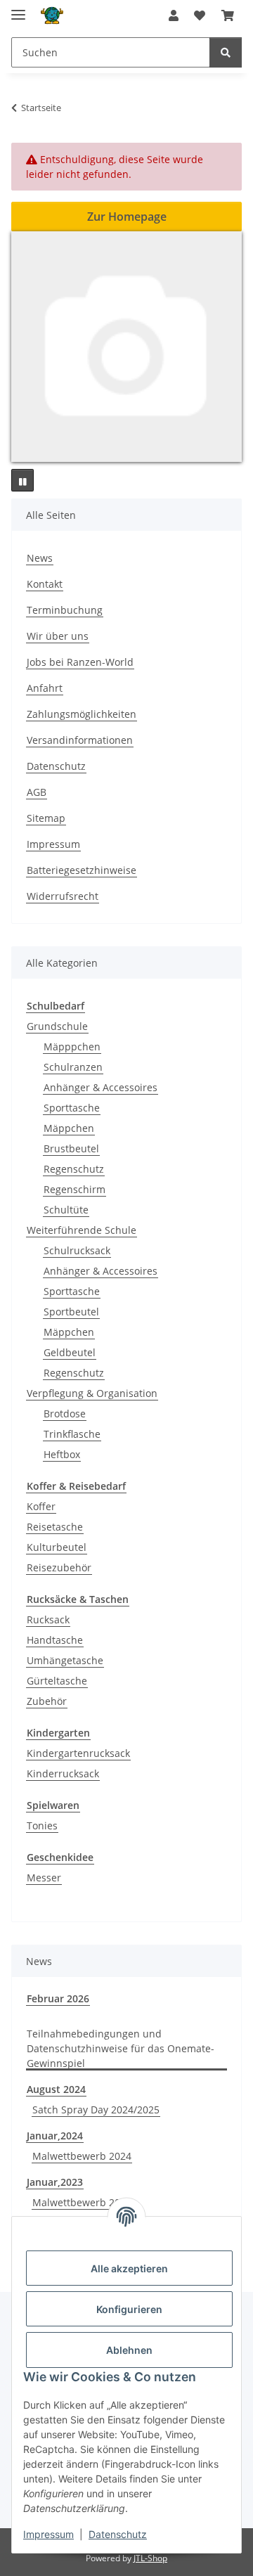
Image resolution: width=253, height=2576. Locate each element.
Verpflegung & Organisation (92, 1393)
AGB (37, 792)
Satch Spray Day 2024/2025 (96, 2110)
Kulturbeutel (57, 1547)
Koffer (41, 1506)
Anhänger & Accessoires (100, 1087)
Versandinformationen (80, 740)
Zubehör (47, 1701)
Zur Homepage (127, 217)
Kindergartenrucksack (78, 1753)
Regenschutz (74, 1169)
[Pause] (22, 480)
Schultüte (66, 1210)
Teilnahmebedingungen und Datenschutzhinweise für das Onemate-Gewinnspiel (121, 2048)
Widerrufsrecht (63, 896)
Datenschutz (118, 2534)
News (40, 558)
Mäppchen (69, 1128)
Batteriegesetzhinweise (82, 870)
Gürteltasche (57, 1681)
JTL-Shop (150, 2558)
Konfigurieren (129, 2309)
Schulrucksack (77, 1250)
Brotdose (65, 1413)
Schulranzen (73, 1067)
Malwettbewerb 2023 (82, 2202)
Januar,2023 (55, 2182)
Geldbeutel (70, 1352)
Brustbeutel (71, 1148)
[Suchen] (226, 52)
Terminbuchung (65, 610)
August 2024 (56, 2089)
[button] (174, 15)
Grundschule (57, 1026)
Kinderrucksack (63, 1773)
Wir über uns (58, 636)
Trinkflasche (72, 1434)
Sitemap (46, 818)
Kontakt (45, 584)
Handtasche (55, 1640)
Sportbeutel (71, 1312)
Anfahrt (45, 688)
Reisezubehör (59, 1567)
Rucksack (48, 1619)
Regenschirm (74, 1189)
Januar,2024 (55, 2136)
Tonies (42, 1825)
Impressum (48, 2534)
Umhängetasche (65, 1660)
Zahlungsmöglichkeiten (82, 714)
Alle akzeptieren (129, 2268)
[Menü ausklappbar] (18, 9)
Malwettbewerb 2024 (82, 2156)
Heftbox (62, 1454)
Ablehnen (129, 2350)
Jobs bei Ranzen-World (80, 662)
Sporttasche (72, 1108)
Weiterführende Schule (82, 1230)
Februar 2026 (58, 1998)
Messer (44, 1878)
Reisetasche (55, 1527)
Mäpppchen (72, 1046)
